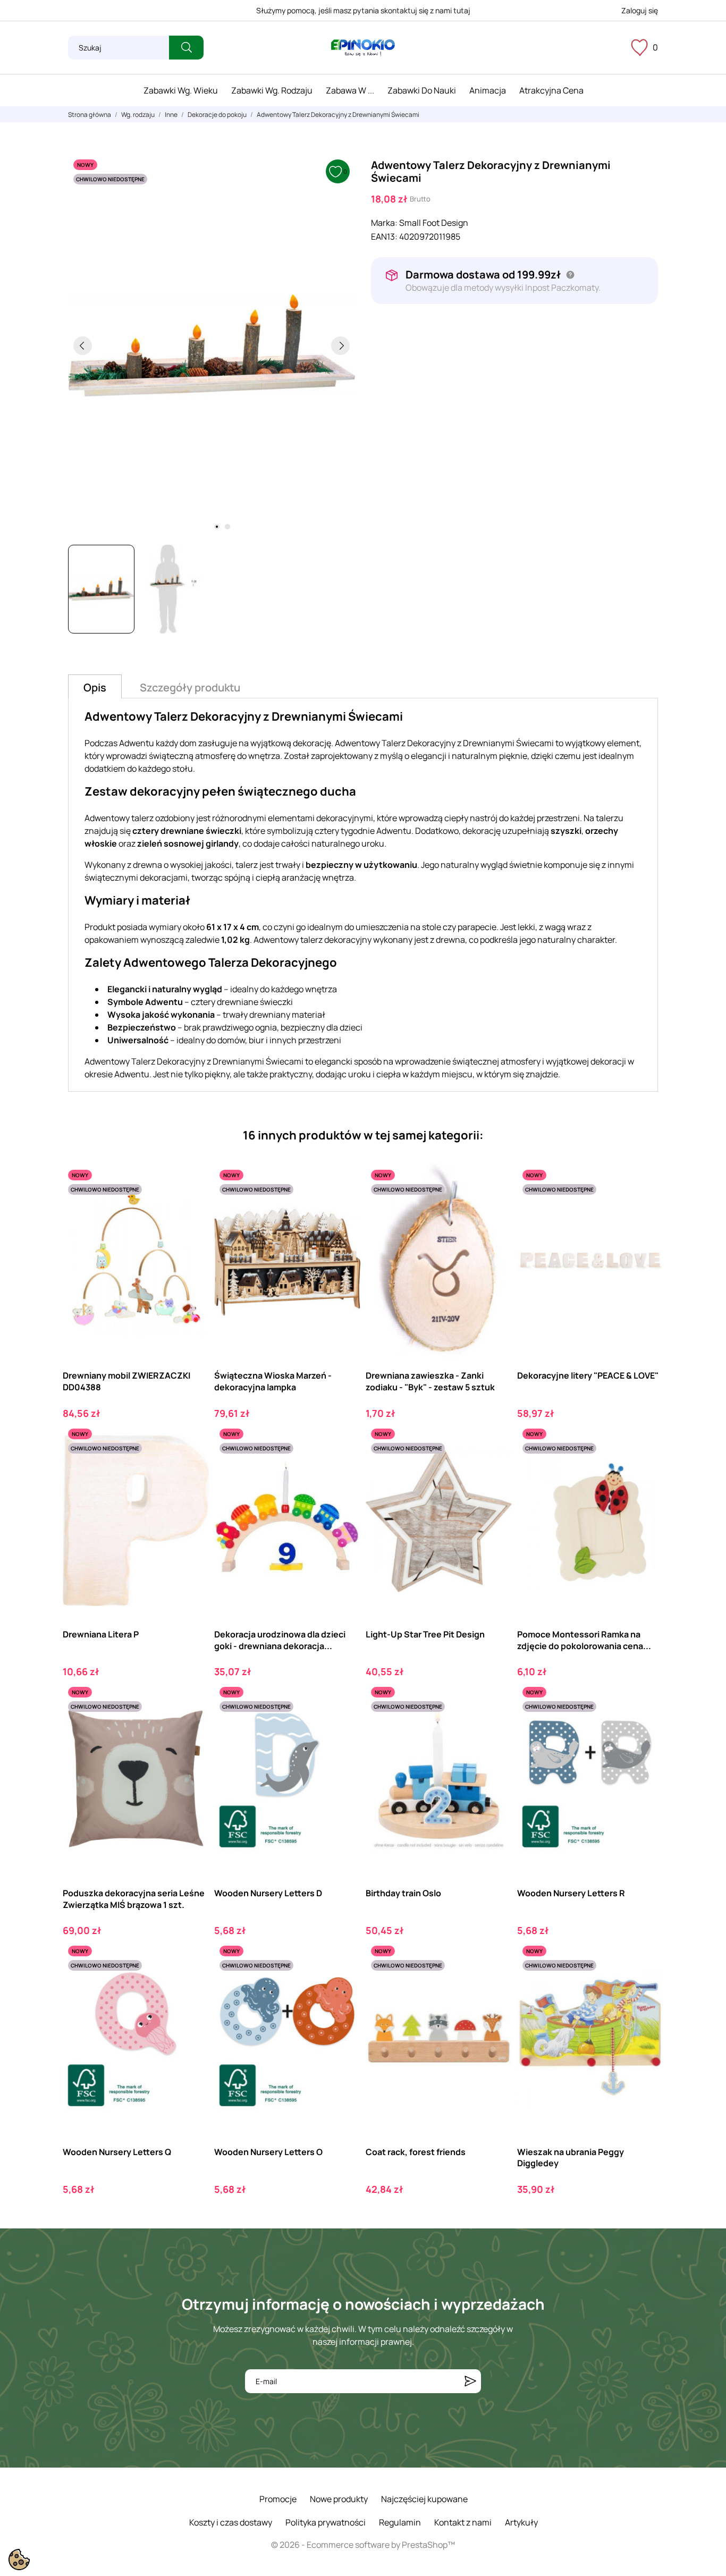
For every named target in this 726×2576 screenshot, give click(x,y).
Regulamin (400, 2522)
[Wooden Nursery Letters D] (343, 1725)
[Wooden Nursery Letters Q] (192, 1984)
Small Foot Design (434, 223)
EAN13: (384, 237)
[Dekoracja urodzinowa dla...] (343, 1467)
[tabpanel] (212, 345)
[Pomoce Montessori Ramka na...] (646, 1467)
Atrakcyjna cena (551, 90)
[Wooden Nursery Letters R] (646, 1725)
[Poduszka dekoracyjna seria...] (192, 1725)
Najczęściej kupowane (424, 2499)
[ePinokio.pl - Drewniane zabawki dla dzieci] (363, 48)
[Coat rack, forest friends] (495, 1984)
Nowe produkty (339, 2499)
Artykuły (521, 2522)
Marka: (384, 223)
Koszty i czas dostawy (231, 2522)
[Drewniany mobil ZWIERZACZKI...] (192, 1208)
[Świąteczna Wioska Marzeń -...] (343, 1208)
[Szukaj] (186, 48)
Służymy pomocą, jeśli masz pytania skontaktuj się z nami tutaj (363, 10)
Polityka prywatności (326, 2522)
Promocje (278, 2499)
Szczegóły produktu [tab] (190, 687)
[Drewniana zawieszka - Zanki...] (495, 1208)
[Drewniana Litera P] (192, 1467)
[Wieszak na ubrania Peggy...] (646, 1984)
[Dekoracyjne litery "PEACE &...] (646, 1208)
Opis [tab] (95, 687)
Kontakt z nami (463, 2522)
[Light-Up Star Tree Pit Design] (495, 1467)
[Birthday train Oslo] (495, 1725)
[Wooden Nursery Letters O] (343, 1984)
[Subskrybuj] (470, 2381)
